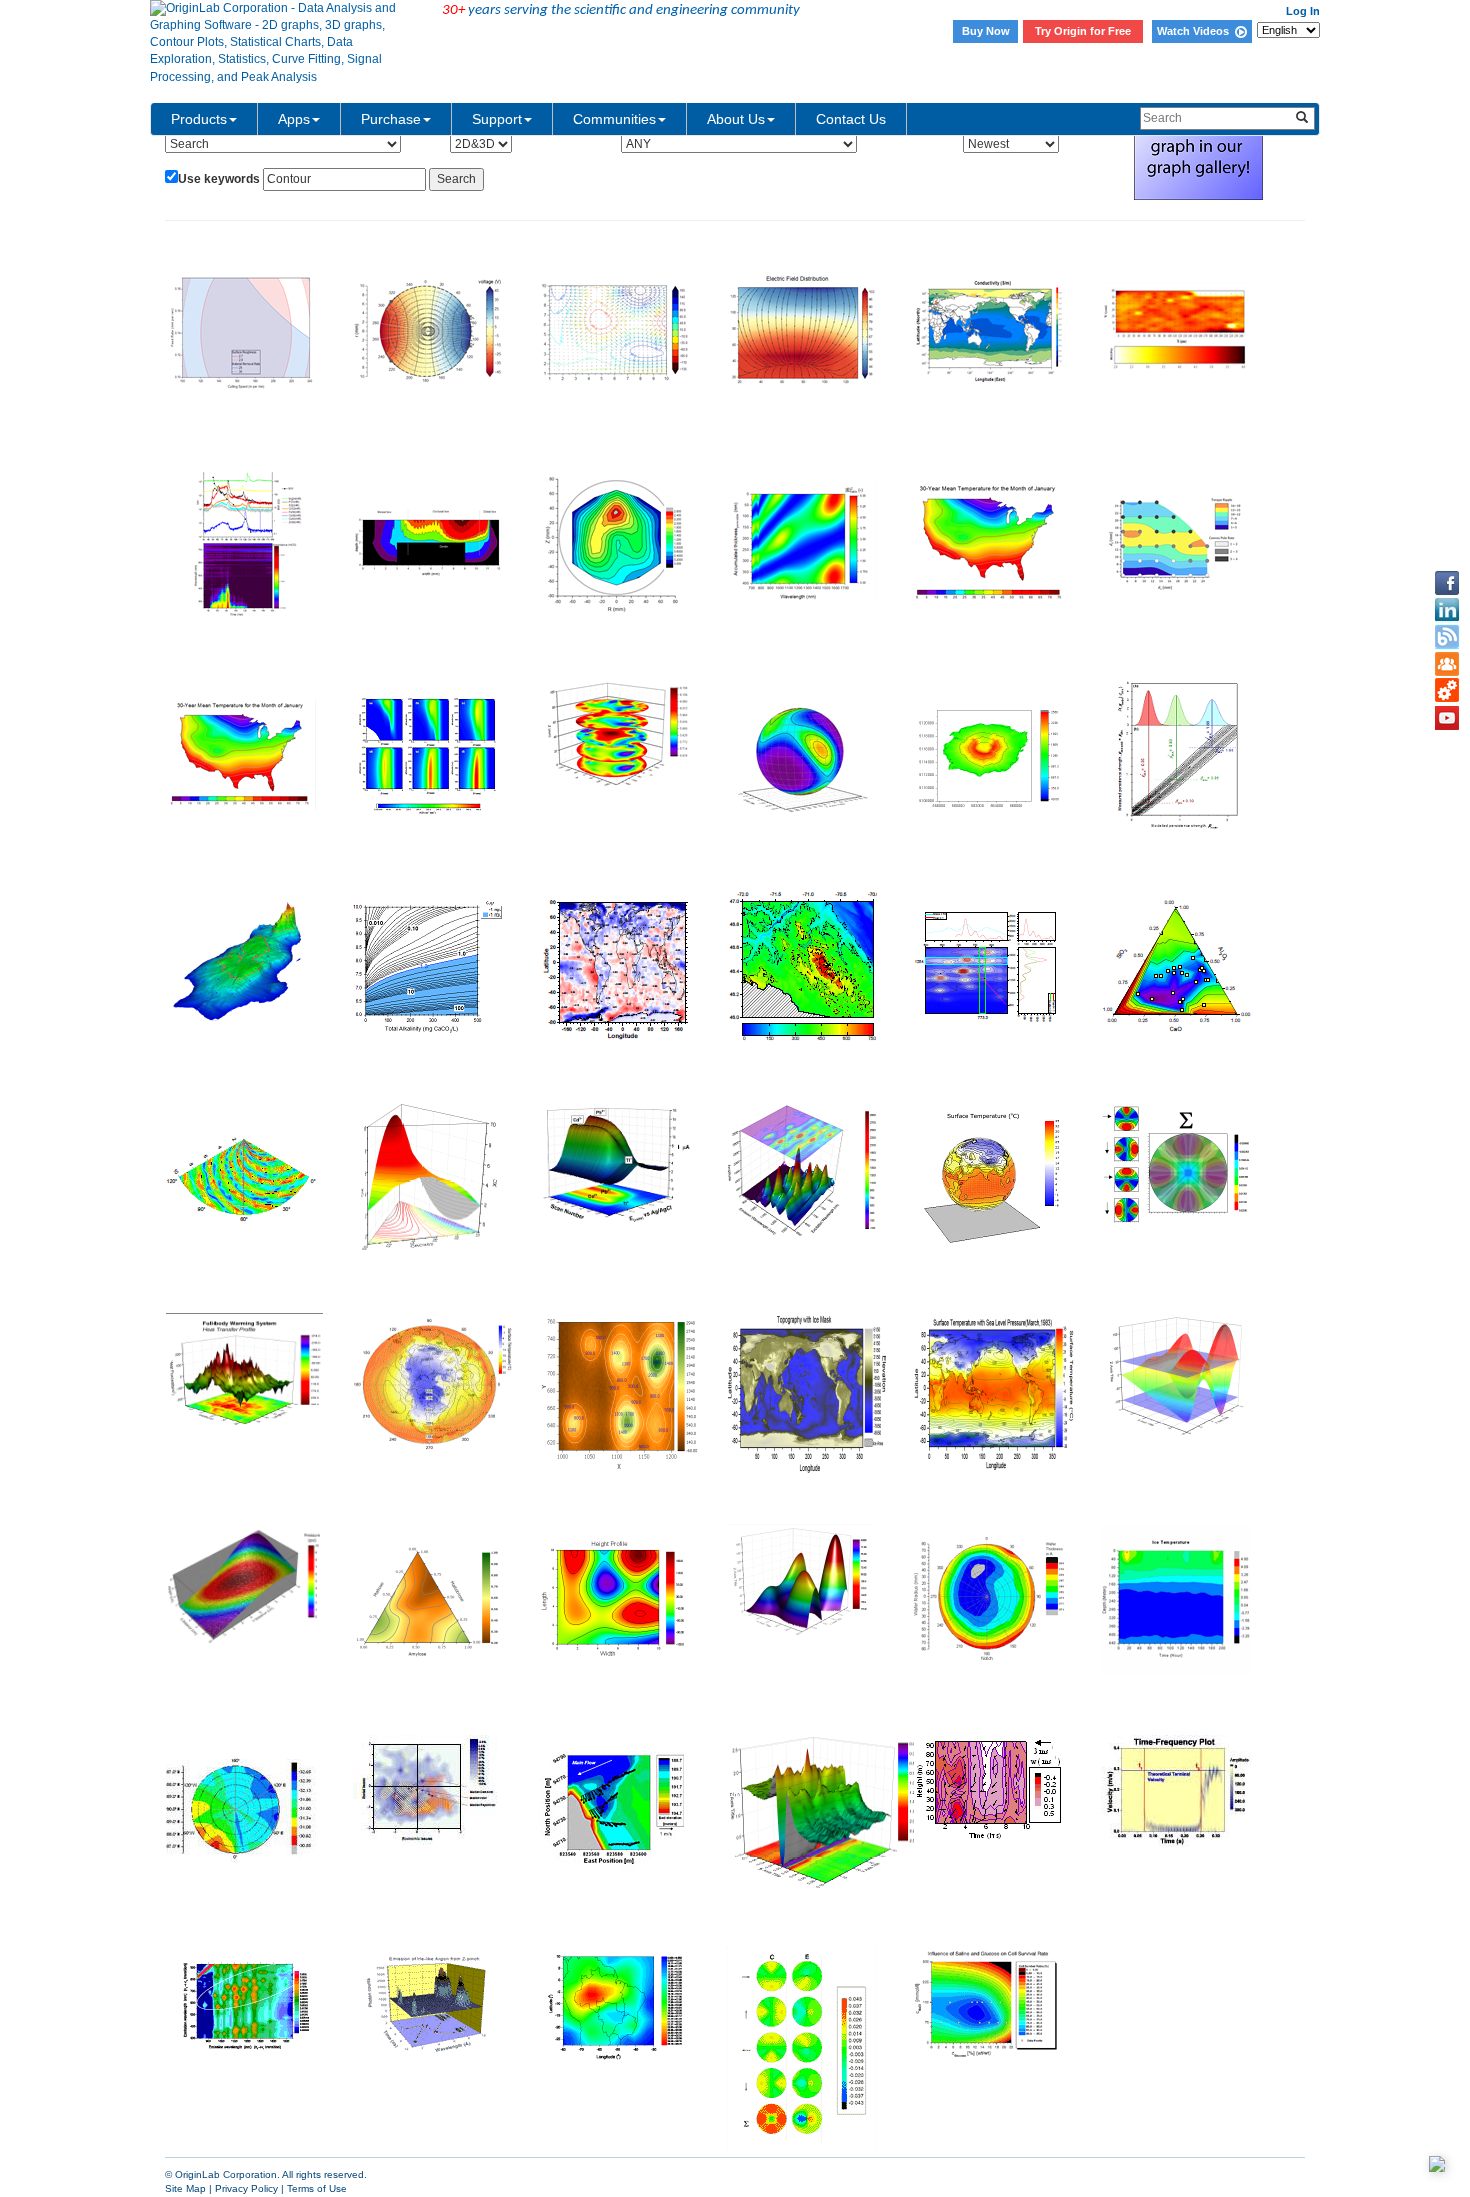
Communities (614, 119)
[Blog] (1447, 637)
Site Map (185, 2188)
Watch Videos (1196, 31)
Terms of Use (317, 2188)
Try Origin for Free (1083, 31)
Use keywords (219, 179)
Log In (1303, 11)
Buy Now (986, 31)
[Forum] (1447, 664)
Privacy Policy (246, 2188)
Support (497, 119)
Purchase (391, 119)
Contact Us (851, 119)
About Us (736, 119)
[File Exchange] (1447, 691)
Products (199, 119)
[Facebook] (1447, 583)
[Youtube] (1447, 718)
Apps (294, 119)
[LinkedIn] (1447, 610)
